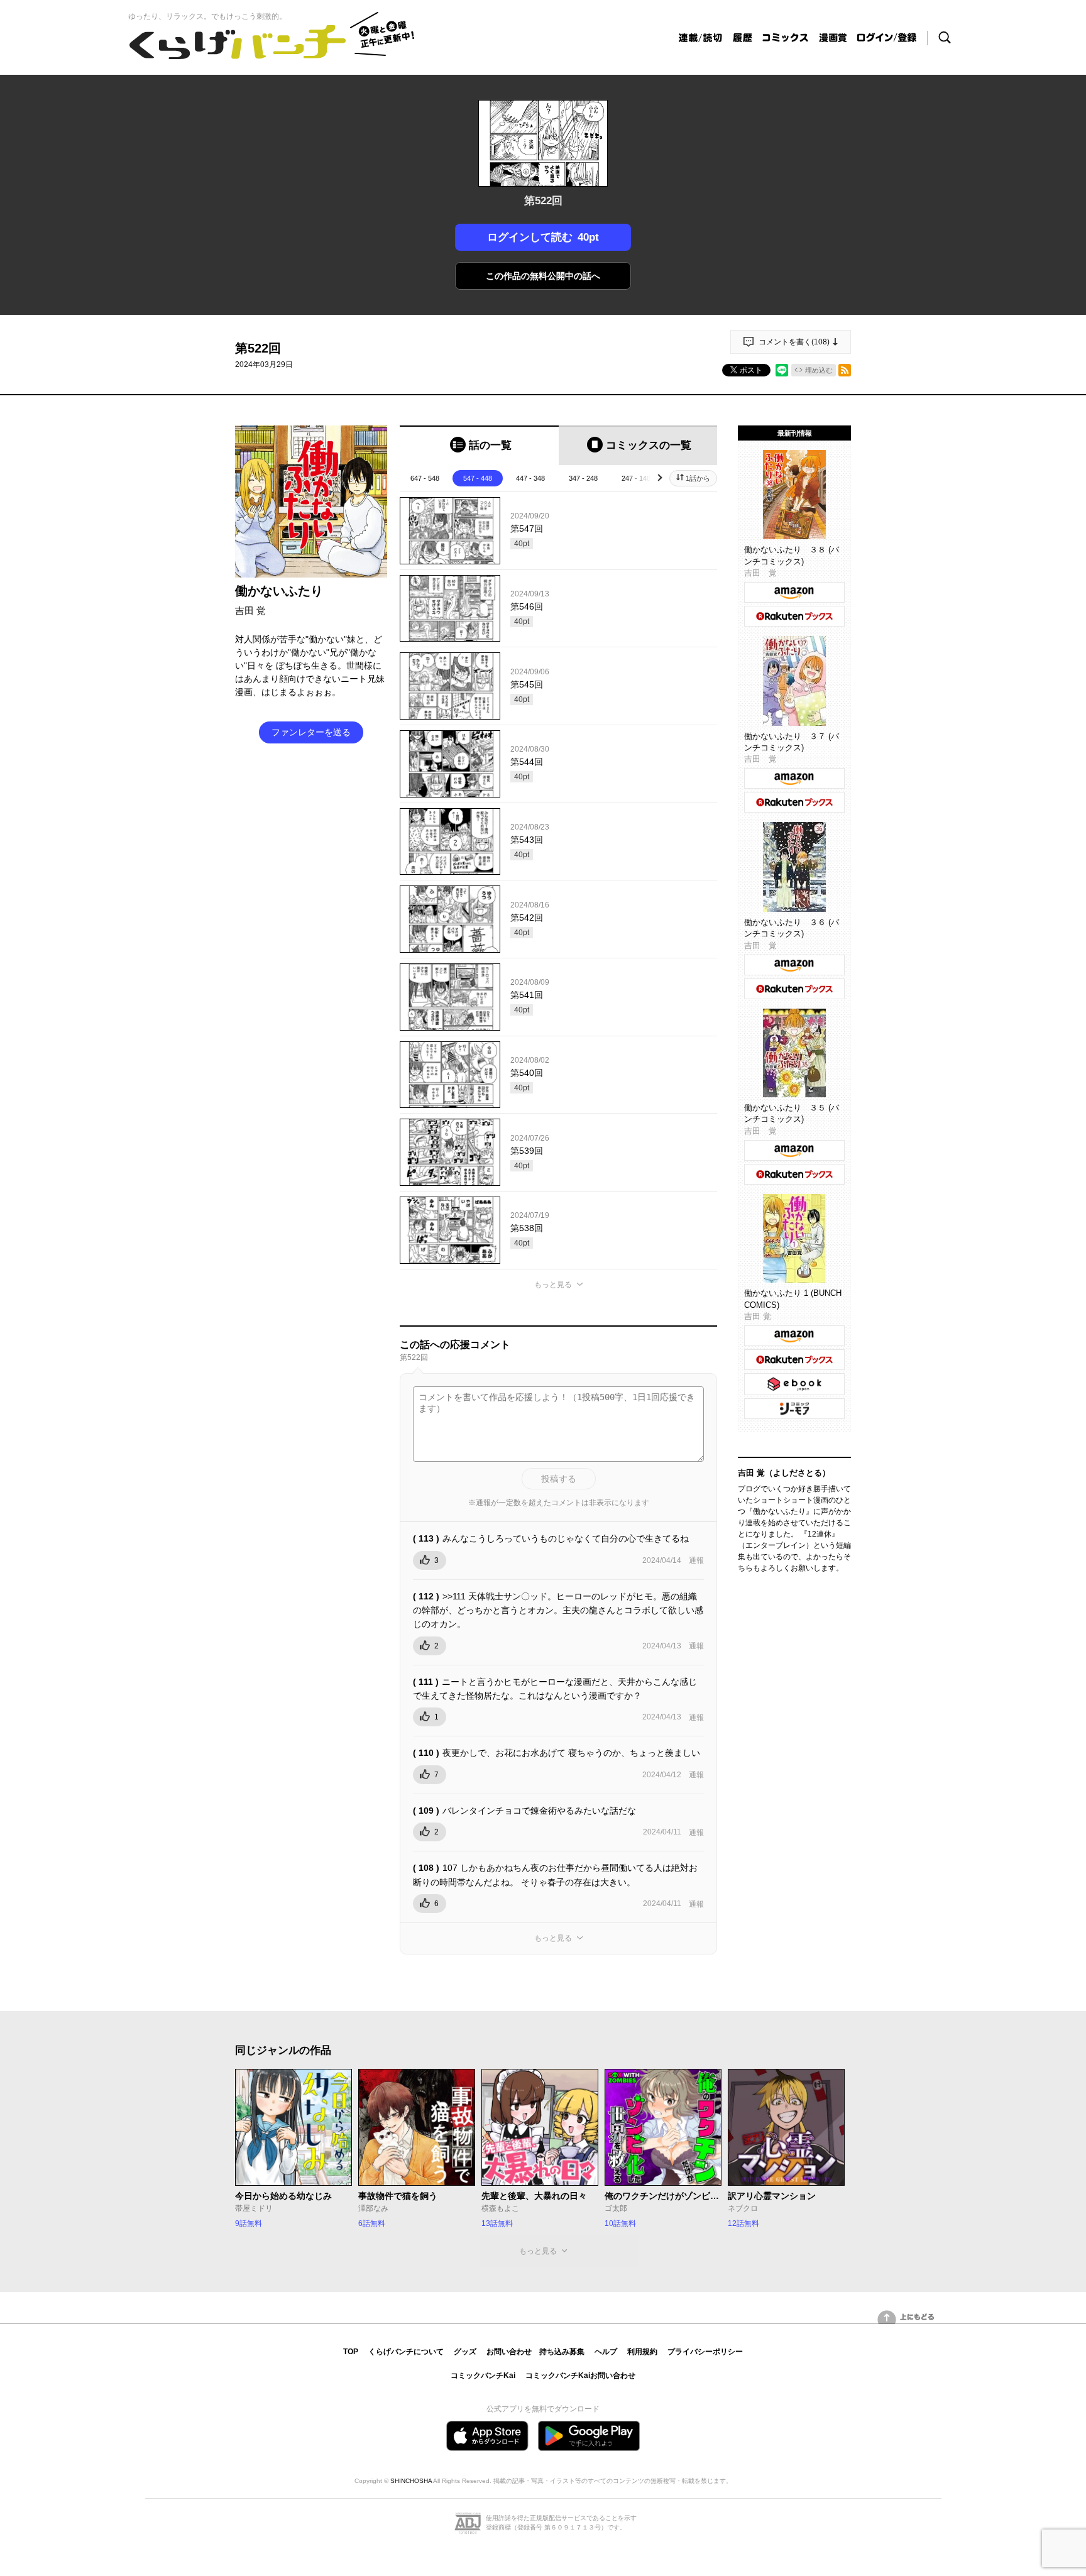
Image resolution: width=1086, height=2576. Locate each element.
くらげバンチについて (406, 2352)
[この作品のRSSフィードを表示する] (845, 370)
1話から (698, 478)
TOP (351, 2352)
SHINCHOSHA (411, 2481)
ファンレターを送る (311, 732)
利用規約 (642, 2352)
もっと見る (553, 1285)
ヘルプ (606, 2352)
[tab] (479, 445)
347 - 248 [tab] (583, 478)
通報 (696, 1560)
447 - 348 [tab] (530, 478)
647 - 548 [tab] (425, 478)
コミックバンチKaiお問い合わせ (580, 2376)
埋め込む (819, 370)
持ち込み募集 (562, 2352)
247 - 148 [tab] (636, 478)
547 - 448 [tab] (478, 478)
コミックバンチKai (483, 2376)
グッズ (465, 2352)
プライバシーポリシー (705, 2352)
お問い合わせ (509, 2352)
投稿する (559, 1479)
